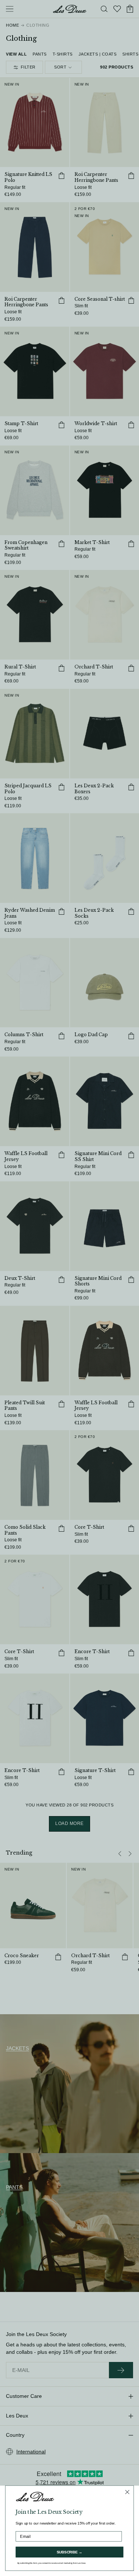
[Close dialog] (127, 2492)
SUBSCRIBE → (69, 2552)
